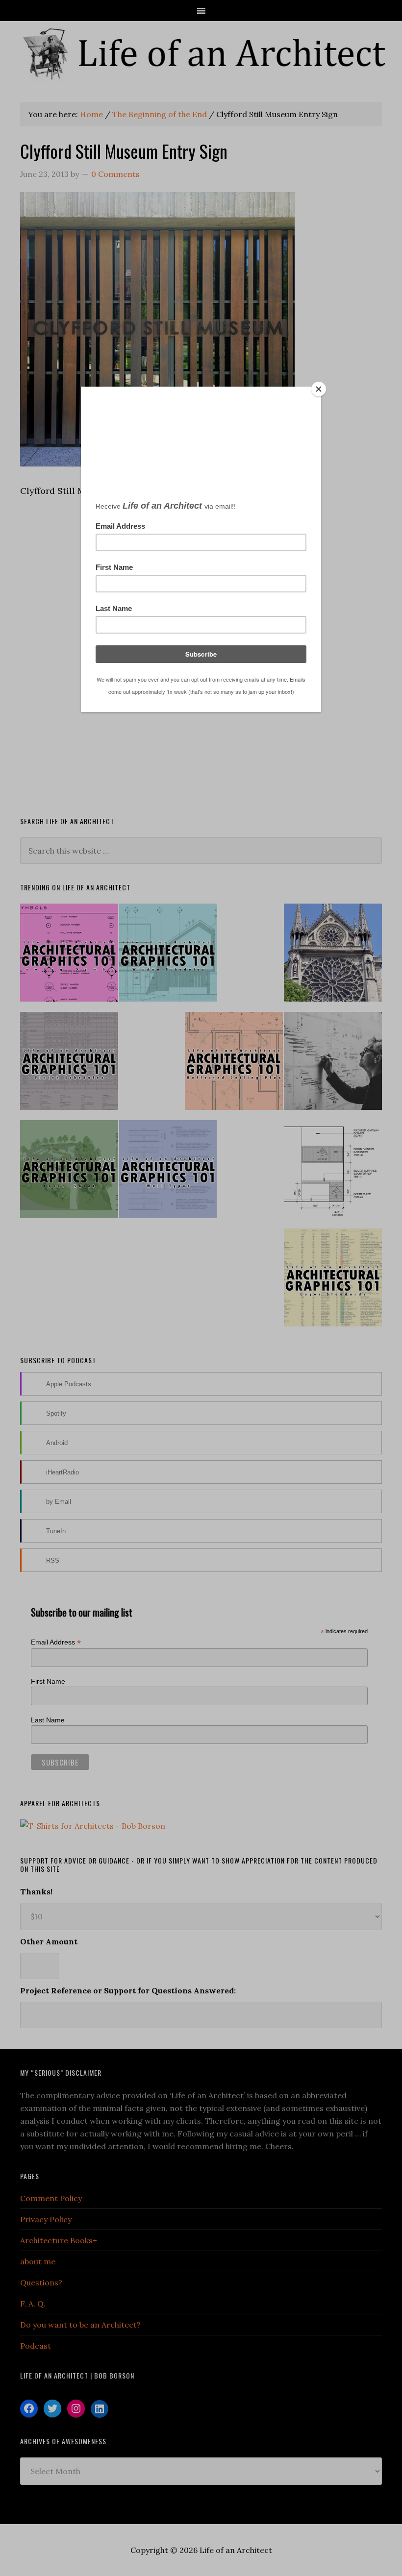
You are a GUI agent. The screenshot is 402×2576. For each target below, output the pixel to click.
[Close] (319, 389)
